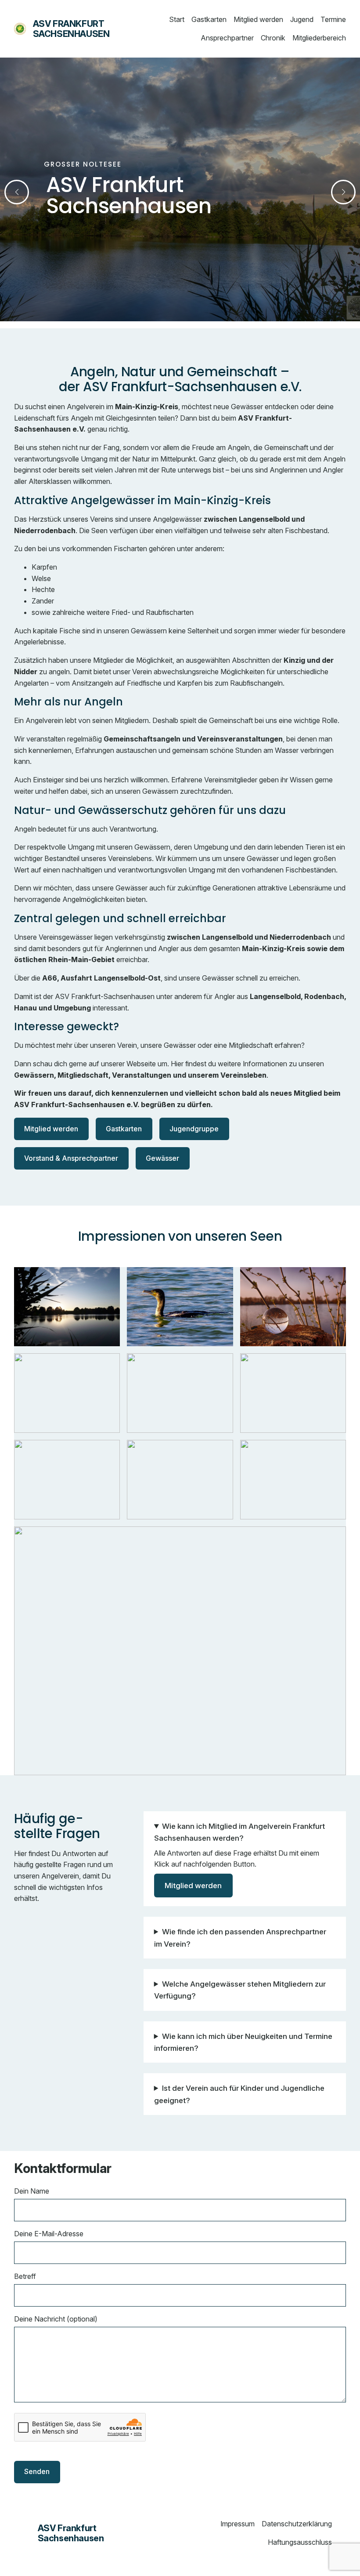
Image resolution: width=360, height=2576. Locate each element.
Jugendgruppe (194, 1129)
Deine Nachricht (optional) (56, 2319)
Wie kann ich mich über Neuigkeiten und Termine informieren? (243, 2042)
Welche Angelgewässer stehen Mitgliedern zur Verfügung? (240, 1990)
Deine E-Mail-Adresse (49, 2234)
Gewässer (162, 1158)
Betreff (25, 2276)
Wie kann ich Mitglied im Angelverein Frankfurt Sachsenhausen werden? (239, 1832)
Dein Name (32, 2191)
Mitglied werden (51, 1129)
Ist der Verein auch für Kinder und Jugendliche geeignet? (239, 2094)
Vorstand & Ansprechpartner (71, 1158)
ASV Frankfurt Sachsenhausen (71, 29)
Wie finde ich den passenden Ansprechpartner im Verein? (240, 1937)
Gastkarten (124, 1129)
